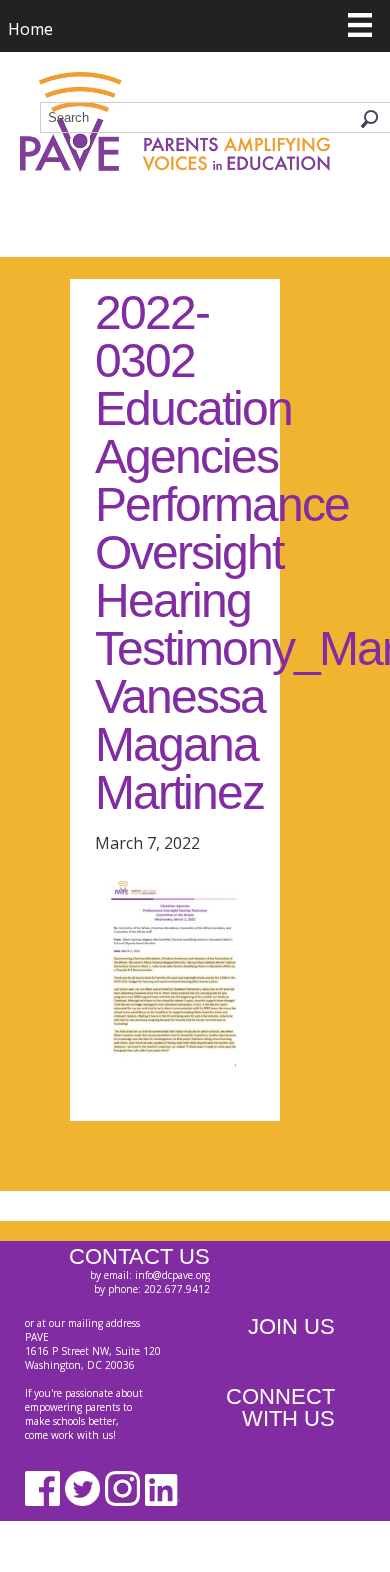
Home (30, 29)
